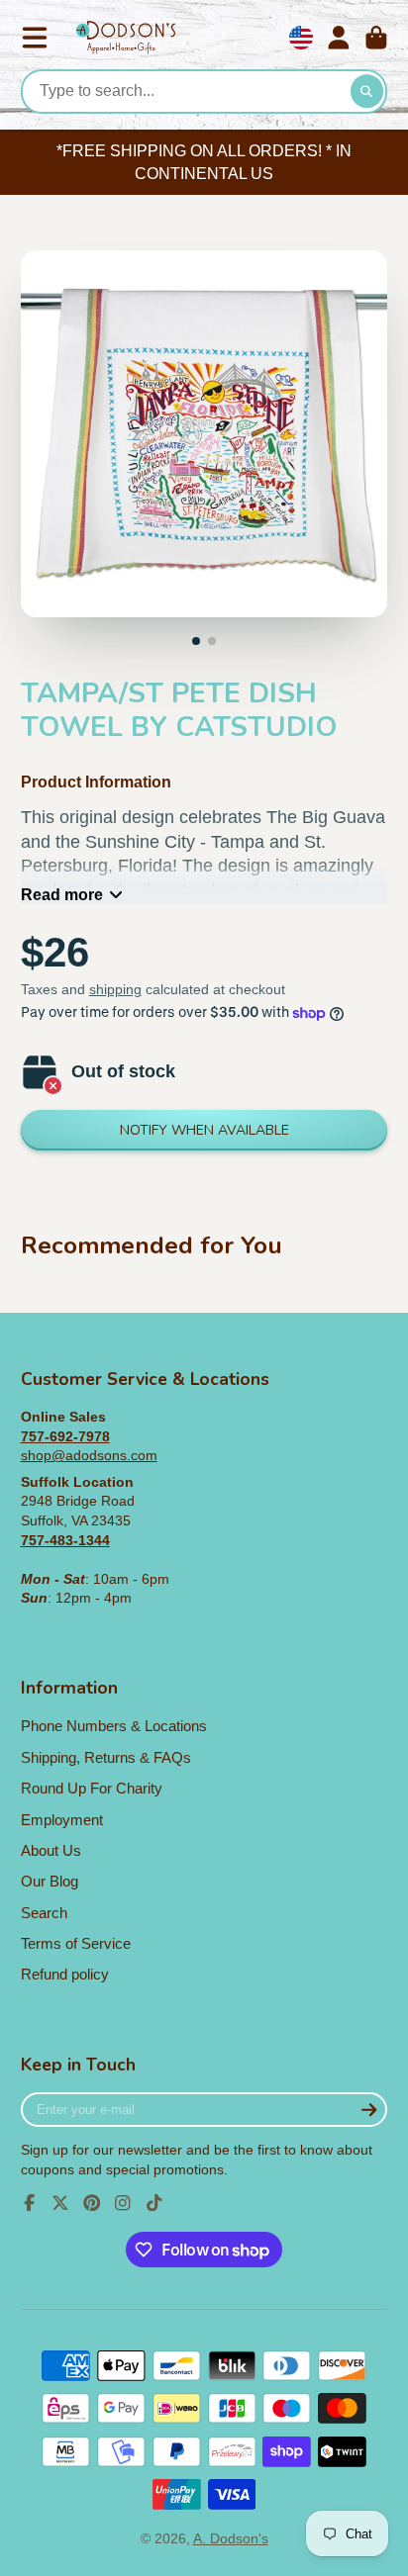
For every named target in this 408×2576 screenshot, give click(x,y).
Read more (62, 894)
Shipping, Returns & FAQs (106, 1757)
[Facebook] (30, 2203)
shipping (115, 989)
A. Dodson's (231, 2538)
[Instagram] (123, 2203)
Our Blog (50, 1881)
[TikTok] (154, 2203)
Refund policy (65, 1974)
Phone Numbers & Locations (114, 1726)
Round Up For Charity (92, 1788)
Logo (126, 38)
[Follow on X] (60, 2203)
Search (44, 1913)
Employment (62, 1820)
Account (339, 38)
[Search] (367, 92)
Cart (376, 38)
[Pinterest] (92, 2203)
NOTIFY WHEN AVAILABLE (204, 1130)
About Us (51, 1850)
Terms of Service (76, 1943)
